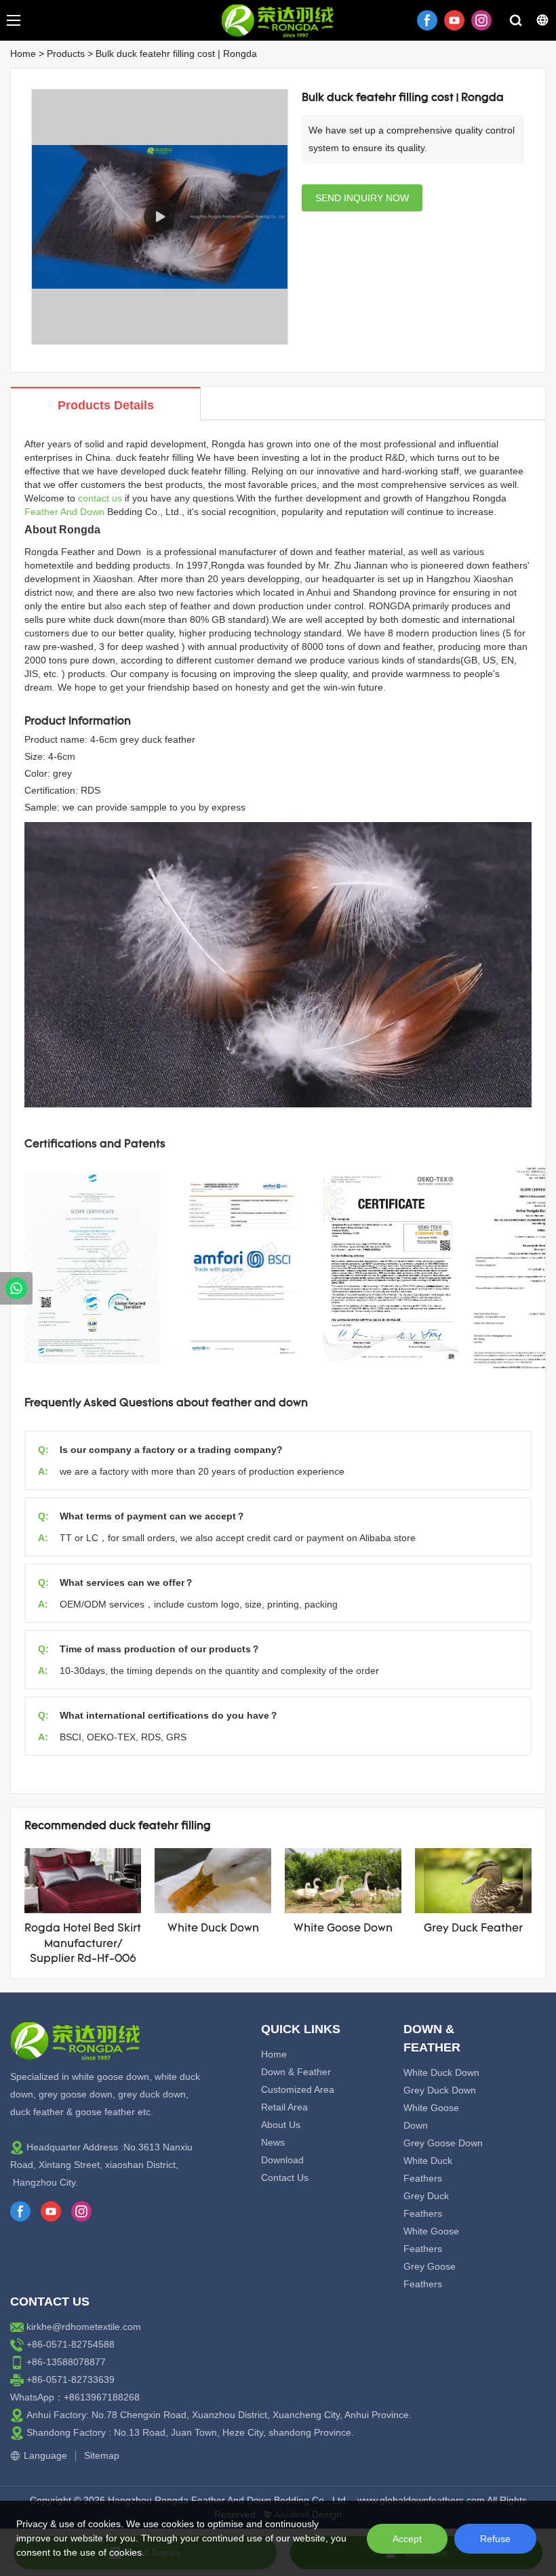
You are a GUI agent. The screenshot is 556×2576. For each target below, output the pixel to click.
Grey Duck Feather (473, 1929)
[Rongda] (16, 1288)
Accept (407, 2539)
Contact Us (285, 2178)
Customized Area (298, 2089)
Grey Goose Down (443, 2143)
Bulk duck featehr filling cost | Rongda (176, 54)
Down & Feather (296, 2072)
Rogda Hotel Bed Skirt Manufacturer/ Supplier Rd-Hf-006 (83, 1944)
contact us (100, 498)
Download (282, 2160)
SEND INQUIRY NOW (362, 198)
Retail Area (284, 2107)
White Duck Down (213, 1929)
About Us (281, 2125)
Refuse (495, 2539)
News (273, 2142)
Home (23, 54)
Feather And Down (64, 512)
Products (66, 54)
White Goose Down (343, 1929)
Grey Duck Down (440, 2090)
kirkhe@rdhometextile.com (84, 2327)
